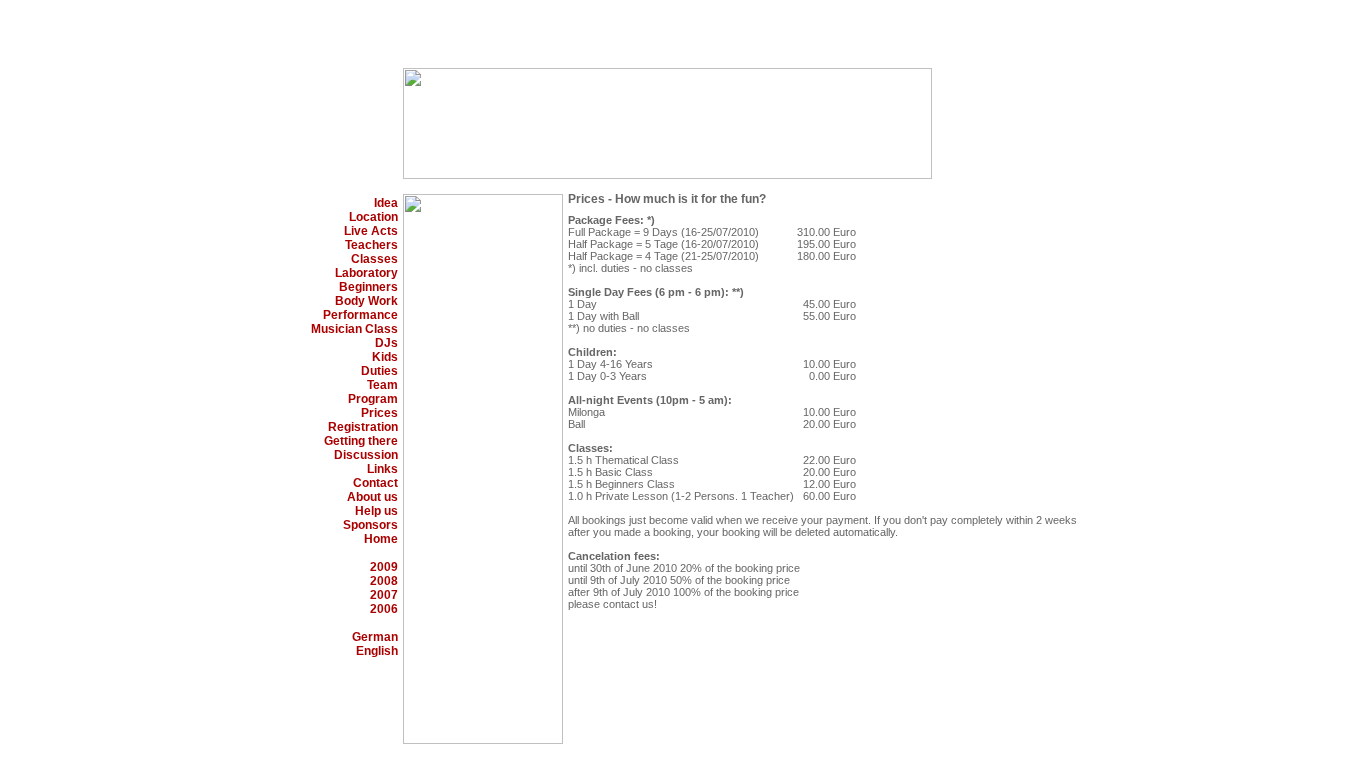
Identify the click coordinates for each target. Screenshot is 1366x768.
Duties (379, 371)
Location (373, 217)
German (375, 637)
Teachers (371, 245)
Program (373, 399)
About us (372, 497)
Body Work (366, 301)
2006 (384, 609)
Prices (379, 413)
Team (382, 385)
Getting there (361, 441)
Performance (360, 315)
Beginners (368, 287)
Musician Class (354, 329)
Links (382, 469)
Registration (363, 427)
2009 (384, 567)
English (377, 651)
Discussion (366, 455)
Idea (386, 203)
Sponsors (370, 525)
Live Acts (371, 231)
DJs (386, 343)
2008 (384, 581)
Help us (376, 511)
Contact (375, 483)
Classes (374, 259)
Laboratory (366, 273)
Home (381, 539)
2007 (384, 595)
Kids (385, 357)
